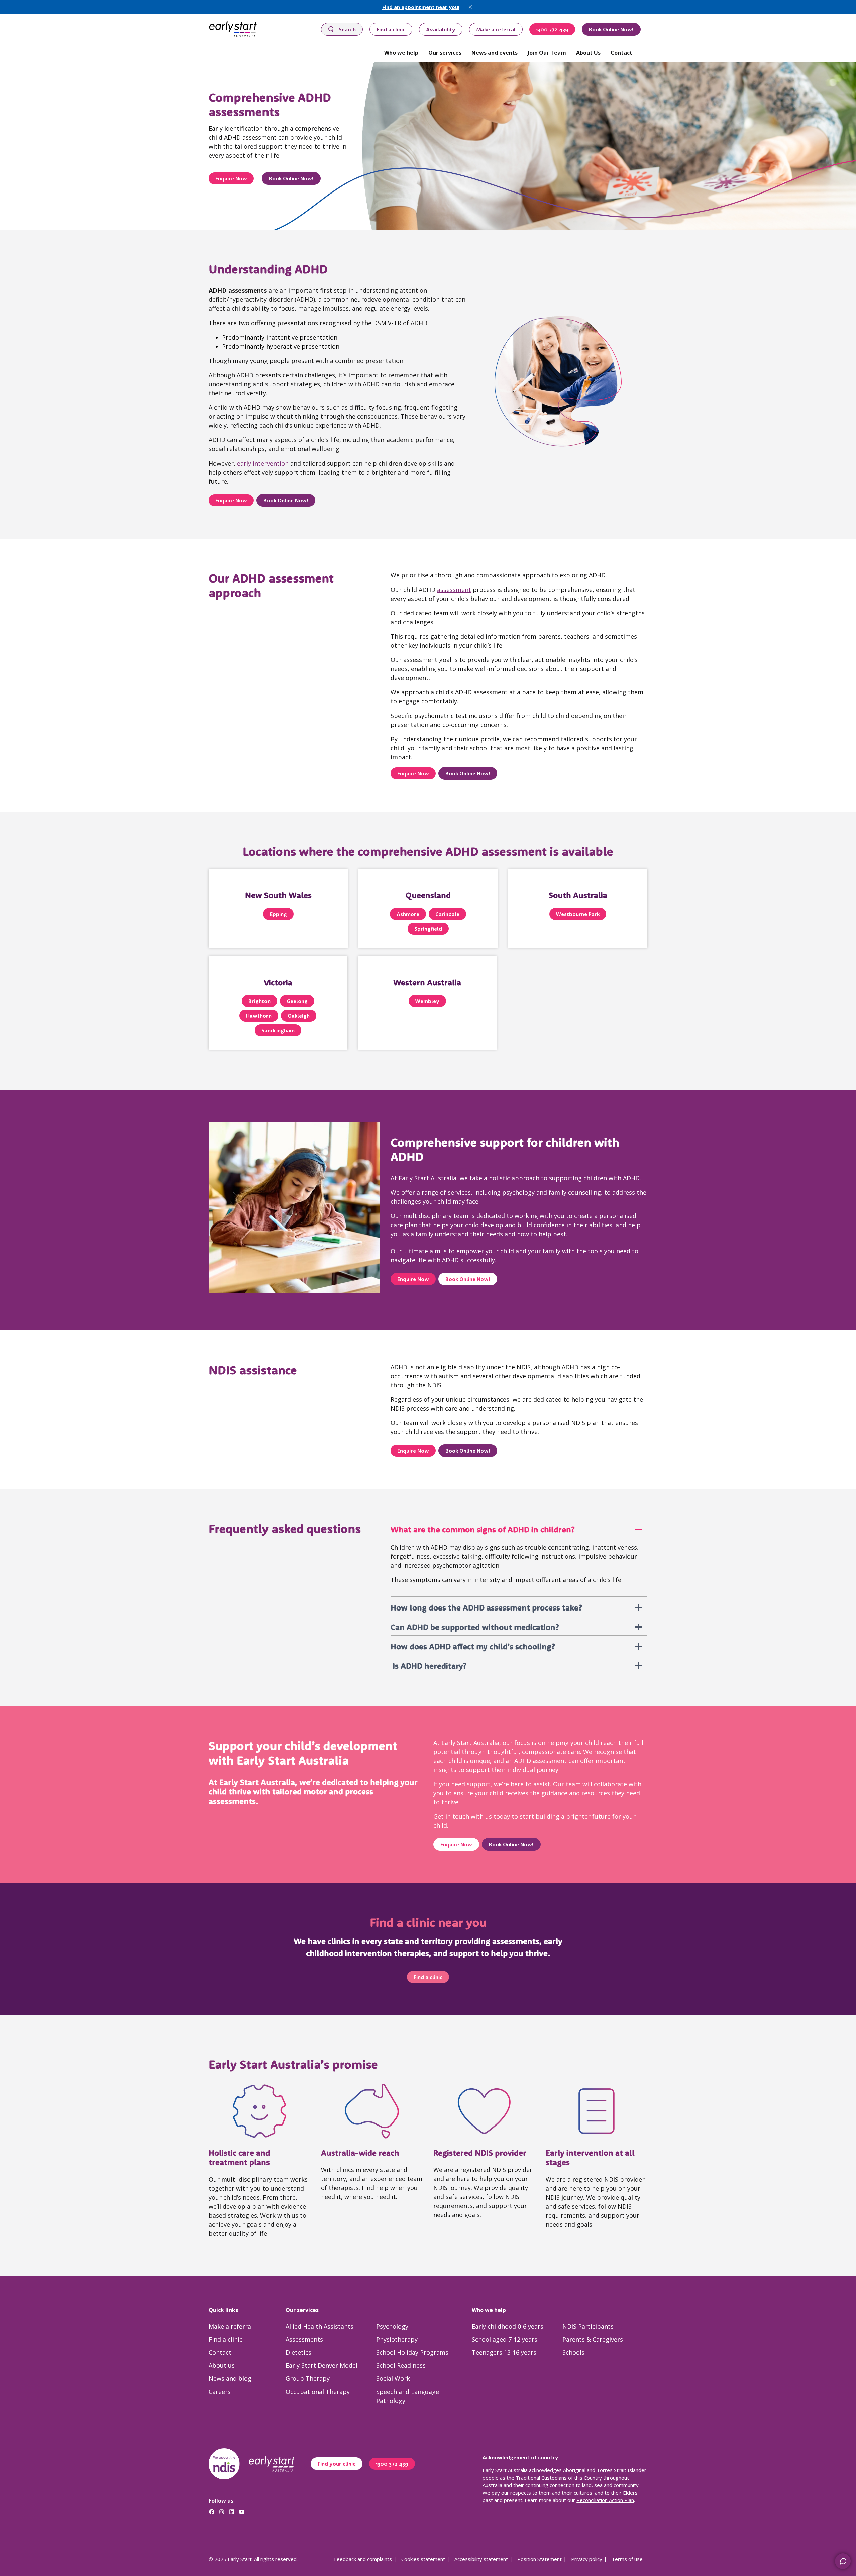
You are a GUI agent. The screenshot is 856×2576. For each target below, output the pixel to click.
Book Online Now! (611, 29)
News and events (495, 53)
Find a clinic (391, 29)
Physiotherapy (397, 2339)
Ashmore (408, 914)
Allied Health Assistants (319, 2326)
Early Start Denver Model (322, 2365)
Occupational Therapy (318, 2392)
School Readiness (401, 2365)
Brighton (259, 1001)
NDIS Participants (588, 2326)
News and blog (230, 2378)
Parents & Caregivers (593, 2339)
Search (347, 29)
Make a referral (496, 29)
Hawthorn (259, 1016)
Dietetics (298, 2352)
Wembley (427, 1001)
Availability (441, 29)
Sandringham (278, 1030)
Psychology (392, 2326)
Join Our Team (547, 53)
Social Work (393, 2378)
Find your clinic (337, 2464)
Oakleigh (299, 1016)
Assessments (304, 2339)
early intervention (263, 463)
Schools (573, 2352)
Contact (621, 53)
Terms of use (627, 2559)
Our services (445, 53)
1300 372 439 (552, 29)
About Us (588, 53)
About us (222, 2365)
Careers (220, 2392)
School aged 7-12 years (505, 2339)
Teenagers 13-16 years (504, 2352)
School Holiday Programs (412, 2352)
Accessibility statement (481, 2559)
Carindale (447, 914)
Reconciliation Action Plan (605, 2500)
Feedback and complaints (363, 2559)
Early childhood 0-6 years (508, 2326)
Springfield (428, 929)
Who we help (401, 53)
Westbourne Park (578, 914)
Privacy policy (587, 2559)
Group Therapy (308, 2378)
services (459, 1192)
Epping (278, 914)
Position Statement (540, 2559)
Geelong (297, 1001)
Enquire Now (231, 178)
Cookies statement (423, 2559)
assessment (454, 590)
